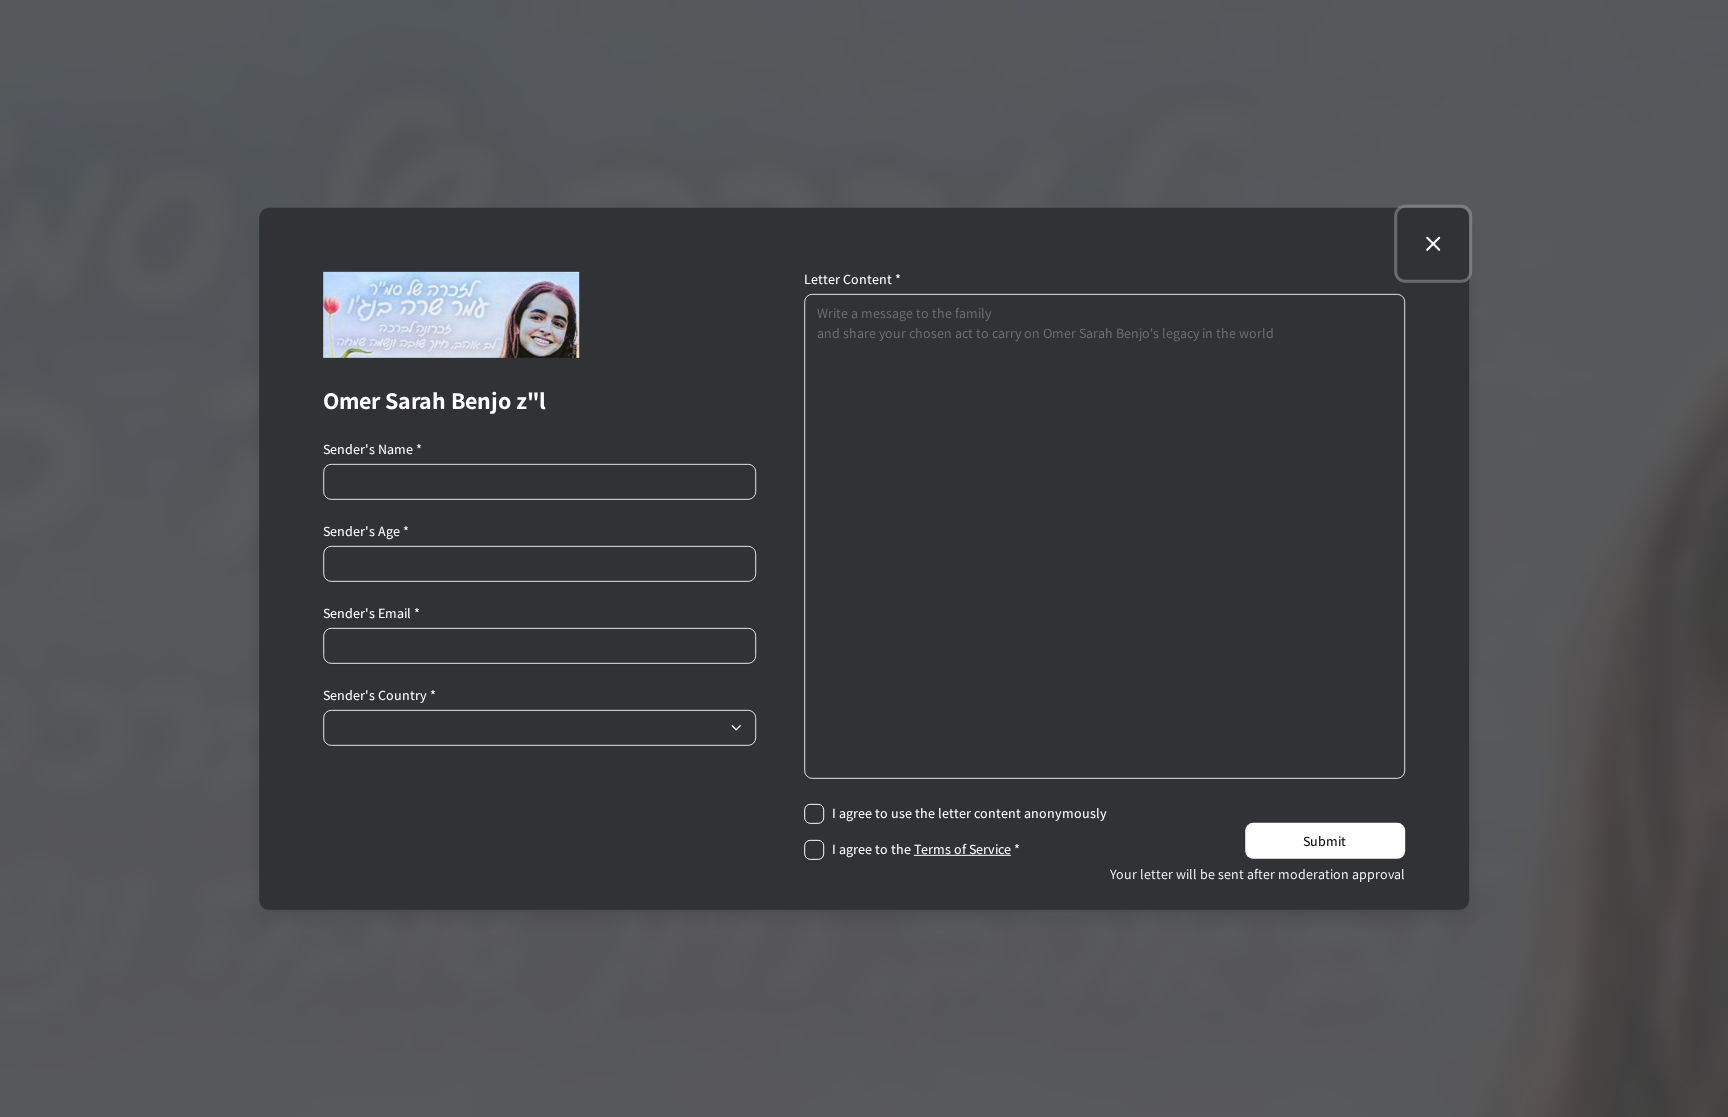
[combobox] (539, 727)
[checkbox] (814, 813)
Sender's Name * (372, 448)
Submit (1324, 841)
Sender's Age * (366, 530)
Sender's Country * (379, 694)
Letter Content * (852, 278)
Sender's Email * (371, 612)
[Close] (1433, 243)
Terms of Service (962, 849)
